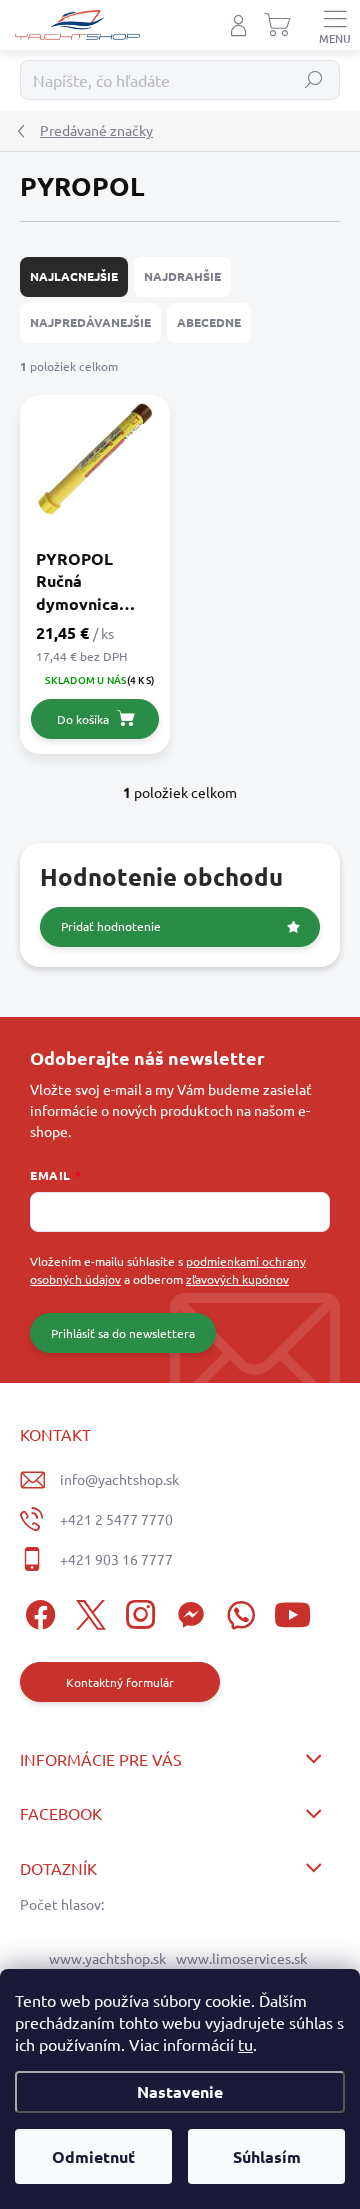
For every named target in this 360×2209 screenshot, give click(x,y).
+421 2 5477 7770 (116, 1519)
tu (245, 2044)
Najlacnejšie (74, 276)
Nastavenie (180, 2091)
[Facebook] (37, 1611)
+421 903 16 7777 (116, 1559)
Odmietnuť (93, 2156)
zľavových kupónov (237, 1279)
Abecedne (209, 322)
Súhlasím (267, 2156)
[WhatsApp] (237, 1611)
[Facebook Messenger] (187, 1611)
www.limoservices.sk (241, 1958)
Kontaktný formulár (120, 1682)
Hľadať (314, 80)
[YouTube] (292, 1611)
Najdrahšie (182, 276)
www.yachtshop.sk (107, 1958)
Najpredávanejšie (90, 322)
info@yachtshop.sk (119, 1479)
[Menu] (335, 25)
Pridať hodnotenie (111, 926)
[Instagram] (137, 1611)
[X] (87, 1611)
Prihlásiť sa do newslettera (123, 1333)
